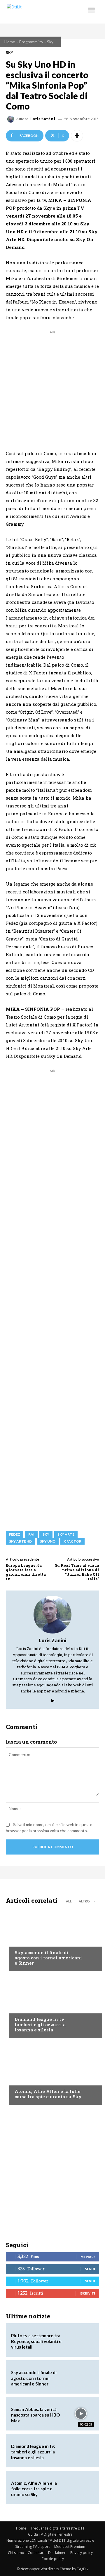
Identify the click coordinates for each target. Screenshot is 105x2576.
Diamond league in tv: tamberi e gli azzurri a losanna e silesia (40, 2024)
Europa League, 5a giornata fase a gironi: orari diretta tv (26, 1572)
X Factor (72, 1541)
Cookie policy (53, 2559)
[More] (77, 136)
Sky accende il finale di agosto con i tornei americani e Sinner (48, 1958)
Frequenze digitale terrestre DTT (58, 2528)
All (69, 1901)
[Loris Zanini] (12, 119)
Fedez (15, 1534)
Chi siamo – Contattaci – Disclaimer (37, 2553)
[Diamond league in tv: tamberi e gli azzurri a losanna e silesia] (52, 2006)
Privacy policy (82, 2553)
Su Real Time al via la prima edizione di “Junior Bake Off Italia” (77, 1572)
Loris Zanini (43, 119)
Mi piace (88, 2257)
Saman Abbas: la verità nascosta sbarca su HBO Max (35, 2415)
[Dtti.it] (40, 12)
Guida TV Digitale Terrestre (50, 2534)
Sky (50, 42)
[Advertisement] (52, 387)
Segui (90, 2269)
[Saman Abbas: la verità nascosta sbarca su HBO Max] (81, 2414)
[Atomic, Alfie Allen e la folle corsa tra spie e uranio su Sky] (52, 2073)
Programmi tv (31, 42)
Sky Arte (66, 1534)
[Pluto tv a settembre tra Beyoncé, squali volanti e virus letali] (81, 2340)
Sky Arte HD (20, 1541)
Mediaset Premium (70, 2547)
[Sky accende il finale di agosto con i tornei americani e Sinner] (52, 1939)
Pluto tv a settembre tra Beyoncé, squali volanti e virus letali (36, 2341)
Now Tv (22, 1941)
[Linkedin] (53, 1699)
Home (10, 42)
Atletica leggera (32, 2008)
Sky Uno (48, 1541)
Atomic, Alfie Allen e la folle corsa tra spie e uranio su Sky (48, 2094)
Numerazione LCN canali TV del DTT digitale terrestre (50, 2540)
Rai (31, 1534)
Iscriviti (87, 2293)
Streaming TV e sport (32, 2547)
